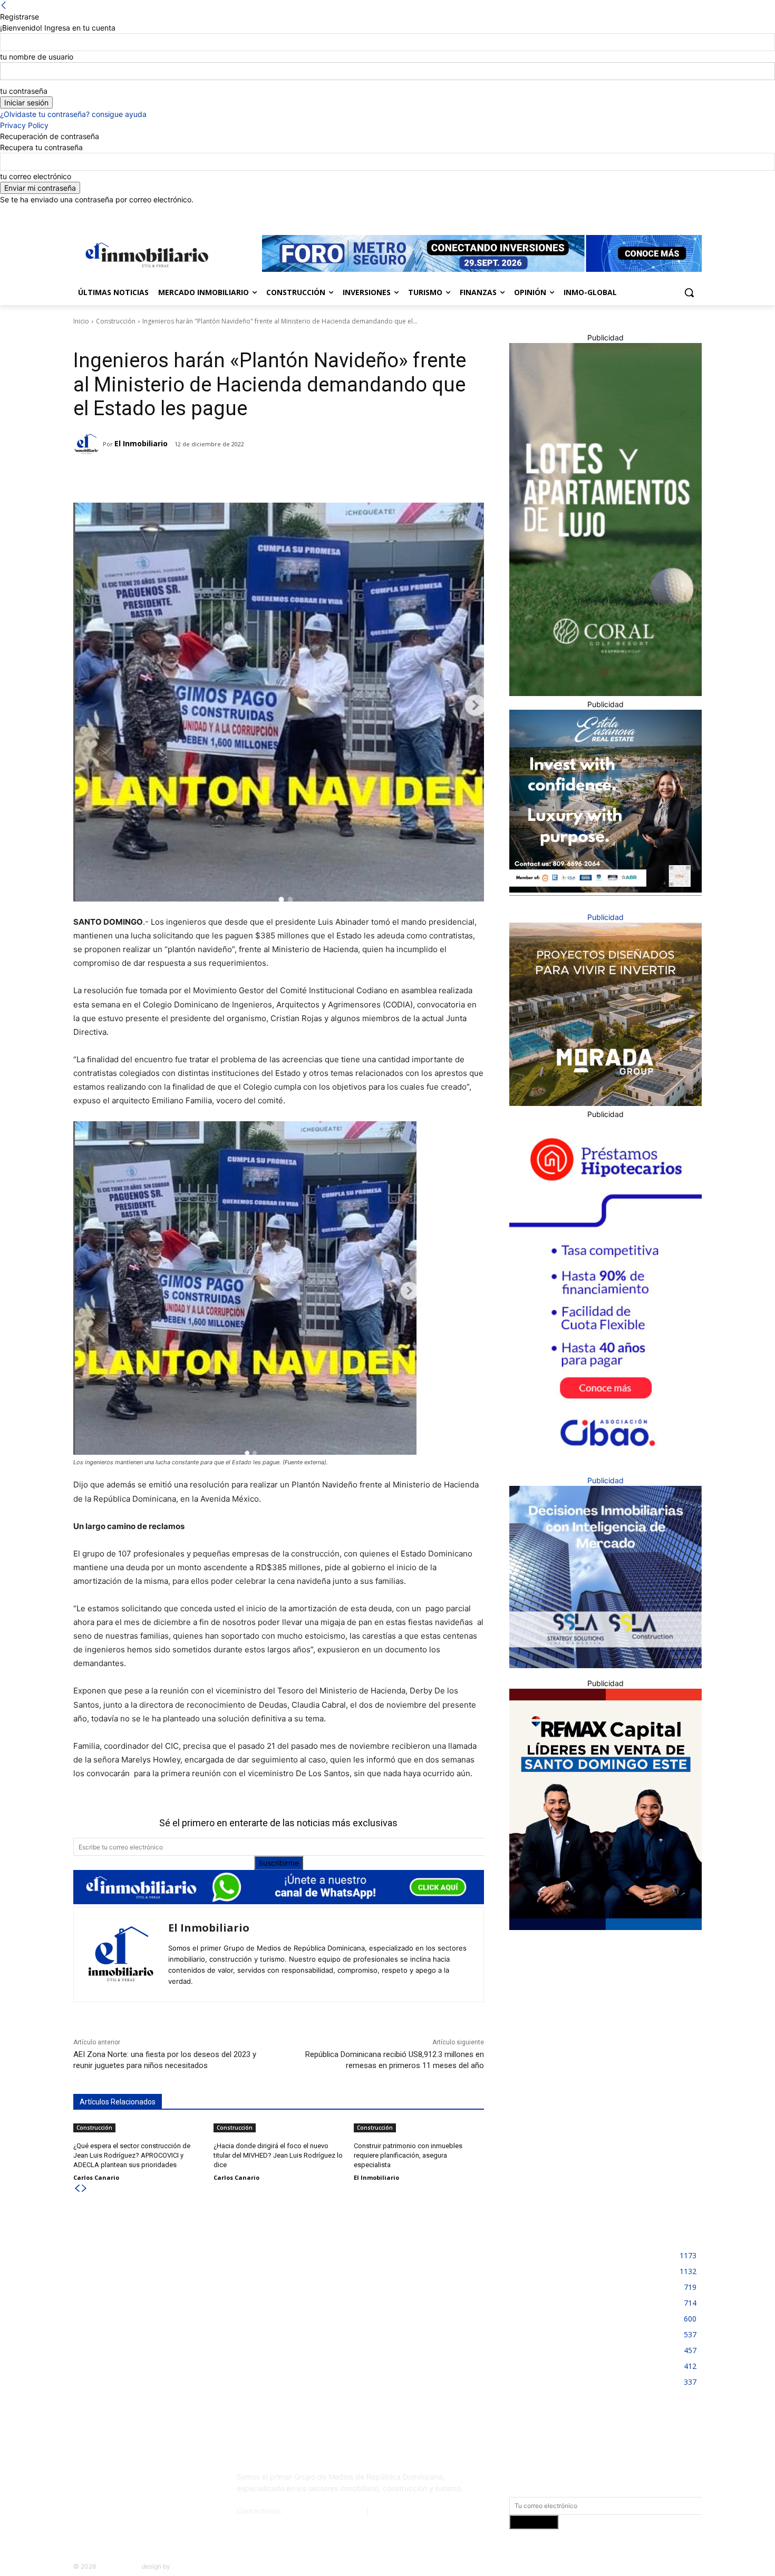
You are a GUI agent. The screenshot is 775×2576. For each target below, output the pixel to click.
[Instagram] (652, 213)
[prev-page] (77, 2188)
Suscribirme (279, 1863)
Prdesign (185, 2566)
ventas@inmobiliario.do (324, 2511)
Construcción (116, 321)
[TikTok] (152, 2481)
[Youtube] (696, 213)
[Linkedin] (667, 213)
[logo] (145, 255)
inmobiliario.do (119, 2566)
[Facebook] (637, 213)
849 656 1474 (396, 2511)
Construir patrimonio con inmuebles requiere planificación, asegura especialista (408, 2155)
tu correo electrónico (36, 176)
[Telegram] (166, 476)
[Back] (4, 6)
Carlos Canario (96, 2177)
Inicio (81, 321)
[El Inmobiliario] (88, 444)
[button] (689, 292)
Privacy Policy (24, 125)
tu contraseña (24, 91)
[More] (239, 476)
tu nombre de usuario (37, 57)
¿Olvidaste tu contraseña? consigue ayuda (73, 114)
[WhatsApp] (214, 476)
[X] (681, 213)
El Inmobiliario (141, 443)
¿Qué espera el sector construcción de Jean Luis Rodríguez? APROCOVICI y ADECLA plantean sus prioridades (132, 2155)
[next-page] (84, 2188)
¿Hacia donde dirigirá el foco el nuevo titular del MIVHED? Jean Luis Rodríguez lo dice (278, 2155)
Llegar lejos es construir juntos (350, 2252)
